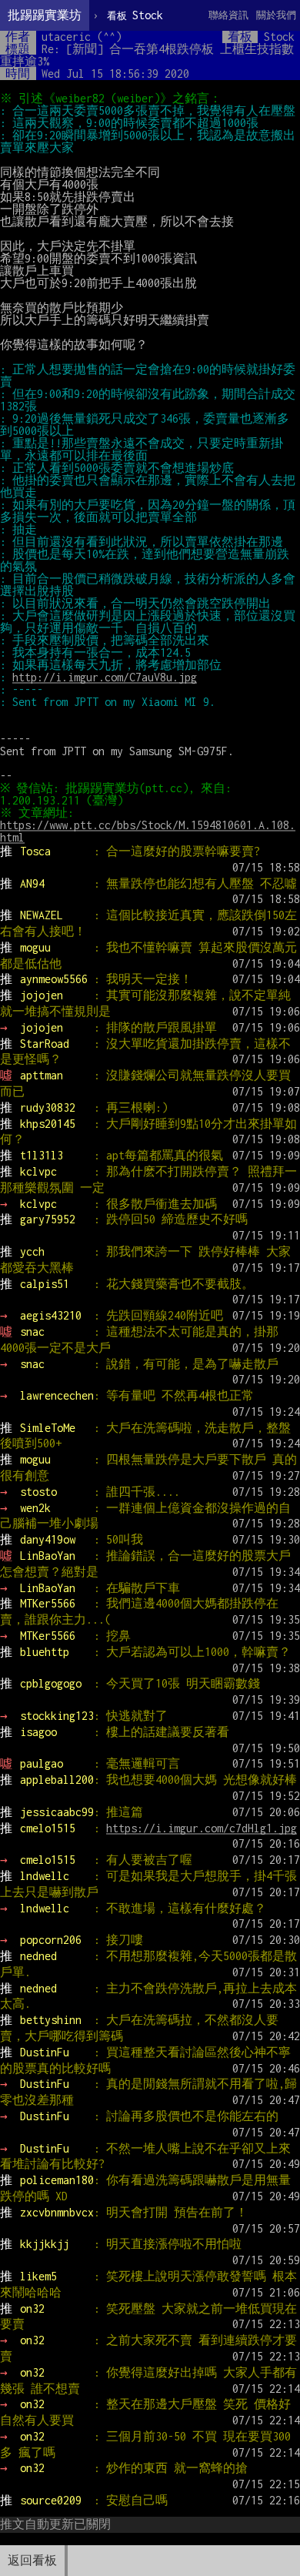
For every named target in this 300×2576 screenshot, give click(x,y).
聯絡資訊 (228, 15)
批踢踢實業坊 (45, 15)
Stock (135, 15)
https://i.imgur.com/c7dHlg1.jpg (202, 1828)
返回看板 (32, 2560)
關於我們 (276, 15)
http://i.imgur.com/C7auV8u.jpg (105, 677)
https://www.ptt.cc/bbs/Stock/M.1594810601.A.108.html (148, 831)
